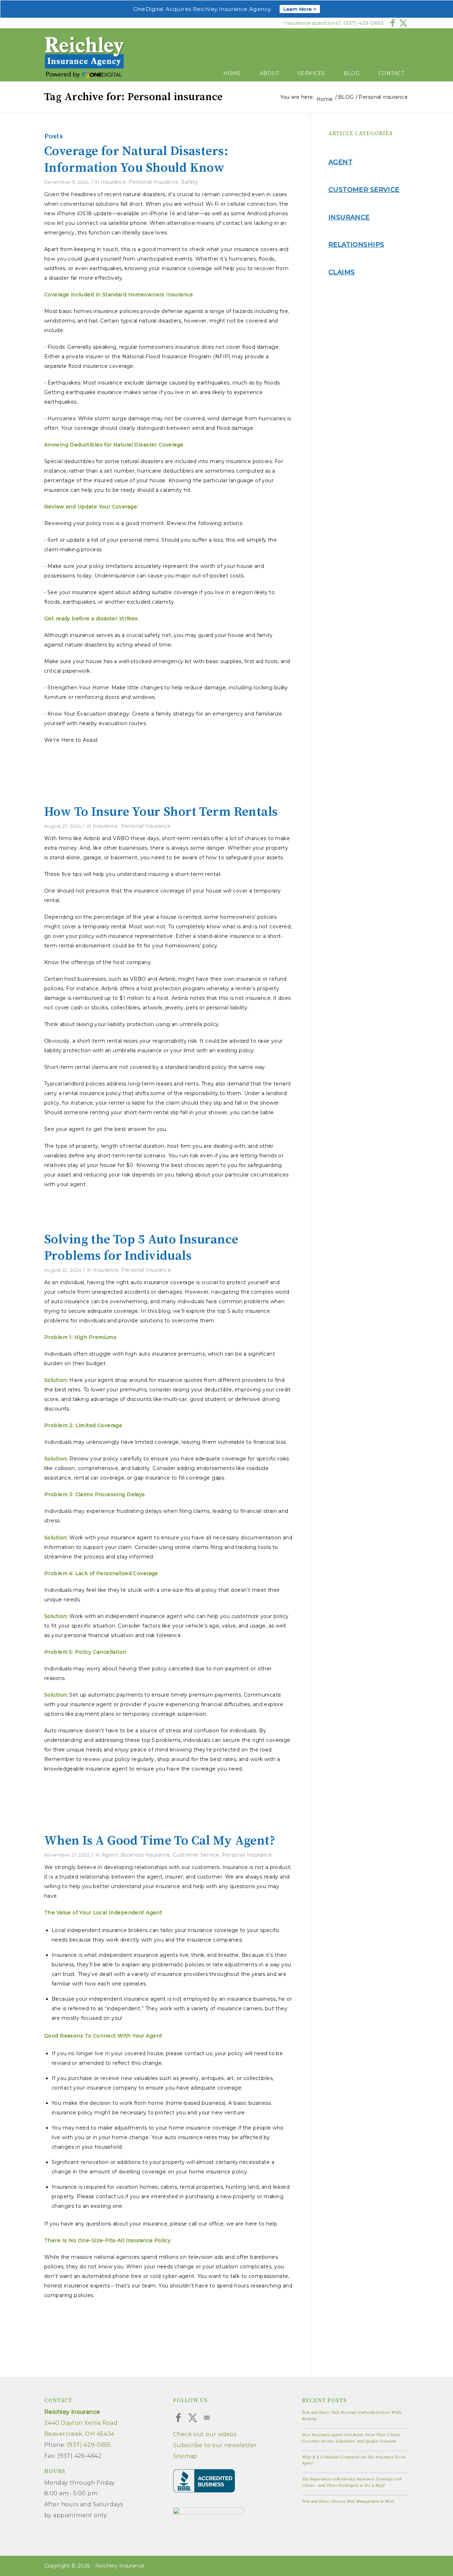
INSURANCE (349, 217)
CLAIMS (342, 272)
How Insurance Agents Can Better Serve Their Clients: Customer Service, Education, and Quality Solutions (352, 2438)
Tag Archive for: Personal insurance (134, 97)
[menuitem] (227, 67)
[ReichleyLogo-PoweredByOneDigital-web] (85, 59)
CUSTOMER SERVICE (364, 190)
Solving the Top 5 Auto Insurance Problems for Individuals (141, 1248)
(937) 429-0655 (363, 23)
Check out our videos (205, 2434)
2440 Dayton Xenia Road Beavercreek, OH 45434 (81, 2423)
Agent (110, 1855)
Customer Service (196, 1855)
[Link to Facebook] (393, 23)
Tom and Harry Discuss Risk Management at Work (348, 2501)
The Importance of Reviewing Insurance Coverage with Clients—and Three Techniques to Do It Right (352, 2482)
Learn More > (300, 9)
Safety (190, 182)
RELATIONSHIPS (356, 245)
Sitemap (185, 2456)
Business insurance (145, 1855)
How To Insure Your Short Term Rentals (161, 812)
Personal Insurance (154, 182)
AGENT (340, 162)
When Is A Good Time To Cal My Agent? (160, 1841)
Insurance (113, 182)
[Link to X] (403, 23)
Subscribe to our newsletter (215, 2445)
